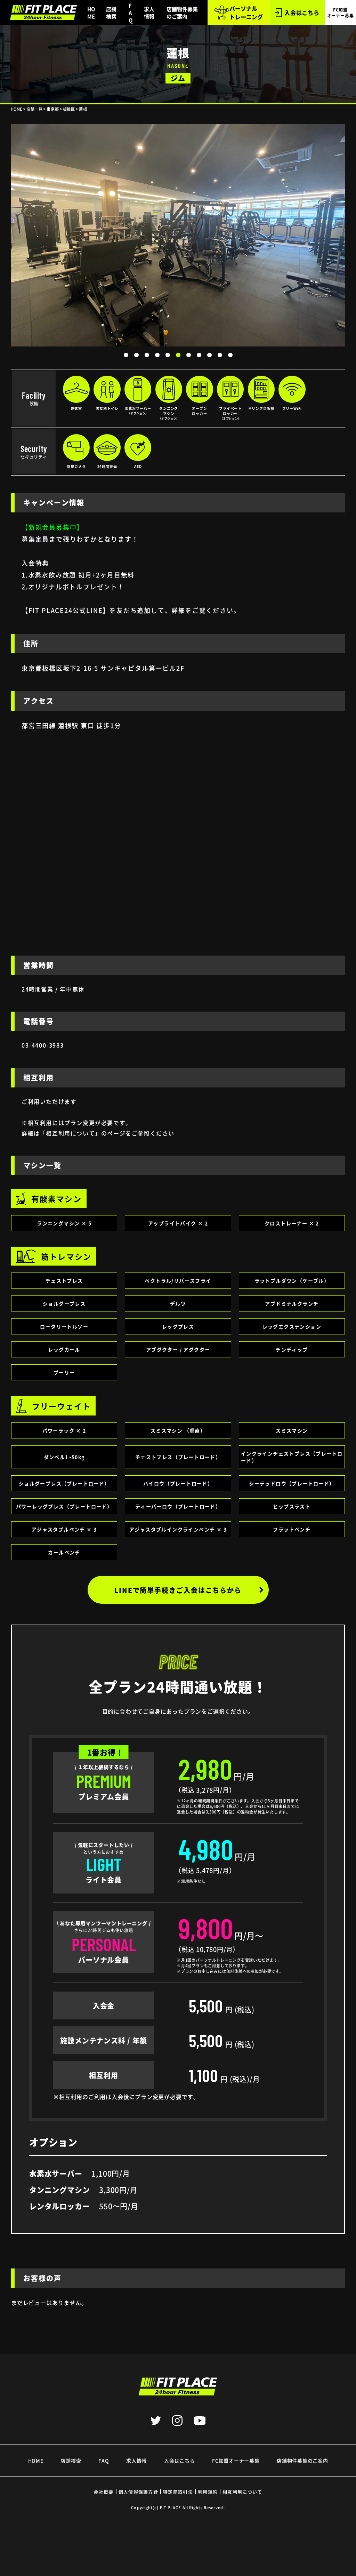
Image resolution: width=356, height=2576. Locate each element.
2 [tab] (136, 355)
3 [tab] (147, 355)
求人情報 (149, 13)
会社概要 (103, 2492)
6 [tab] (178, 355)
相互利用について (242, 2492)
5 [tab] (168, 355)
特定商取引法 (178, 2492)
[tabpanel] (178, 235)
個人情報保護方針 (138, 2492)
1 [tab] (126, 355)
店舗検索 (111, 13)
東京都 (53, 109)
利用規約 (208, 2492)
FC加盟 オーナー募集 (341, 13)
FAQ (131, 13)
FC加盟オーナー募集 (236, 2461)
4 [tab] (157, 355)
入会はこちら (302, 13)
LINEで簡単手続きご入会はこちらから (178, 1590)
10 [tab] (220, 355)
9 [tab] (209, 355)
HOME (91, 13)
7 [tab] (188, 355)
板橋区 (69, 109)
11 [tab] (230, 355)
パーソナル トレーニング (246, 13)
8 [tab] (199, 355)
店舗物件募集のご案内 (182, 13)
